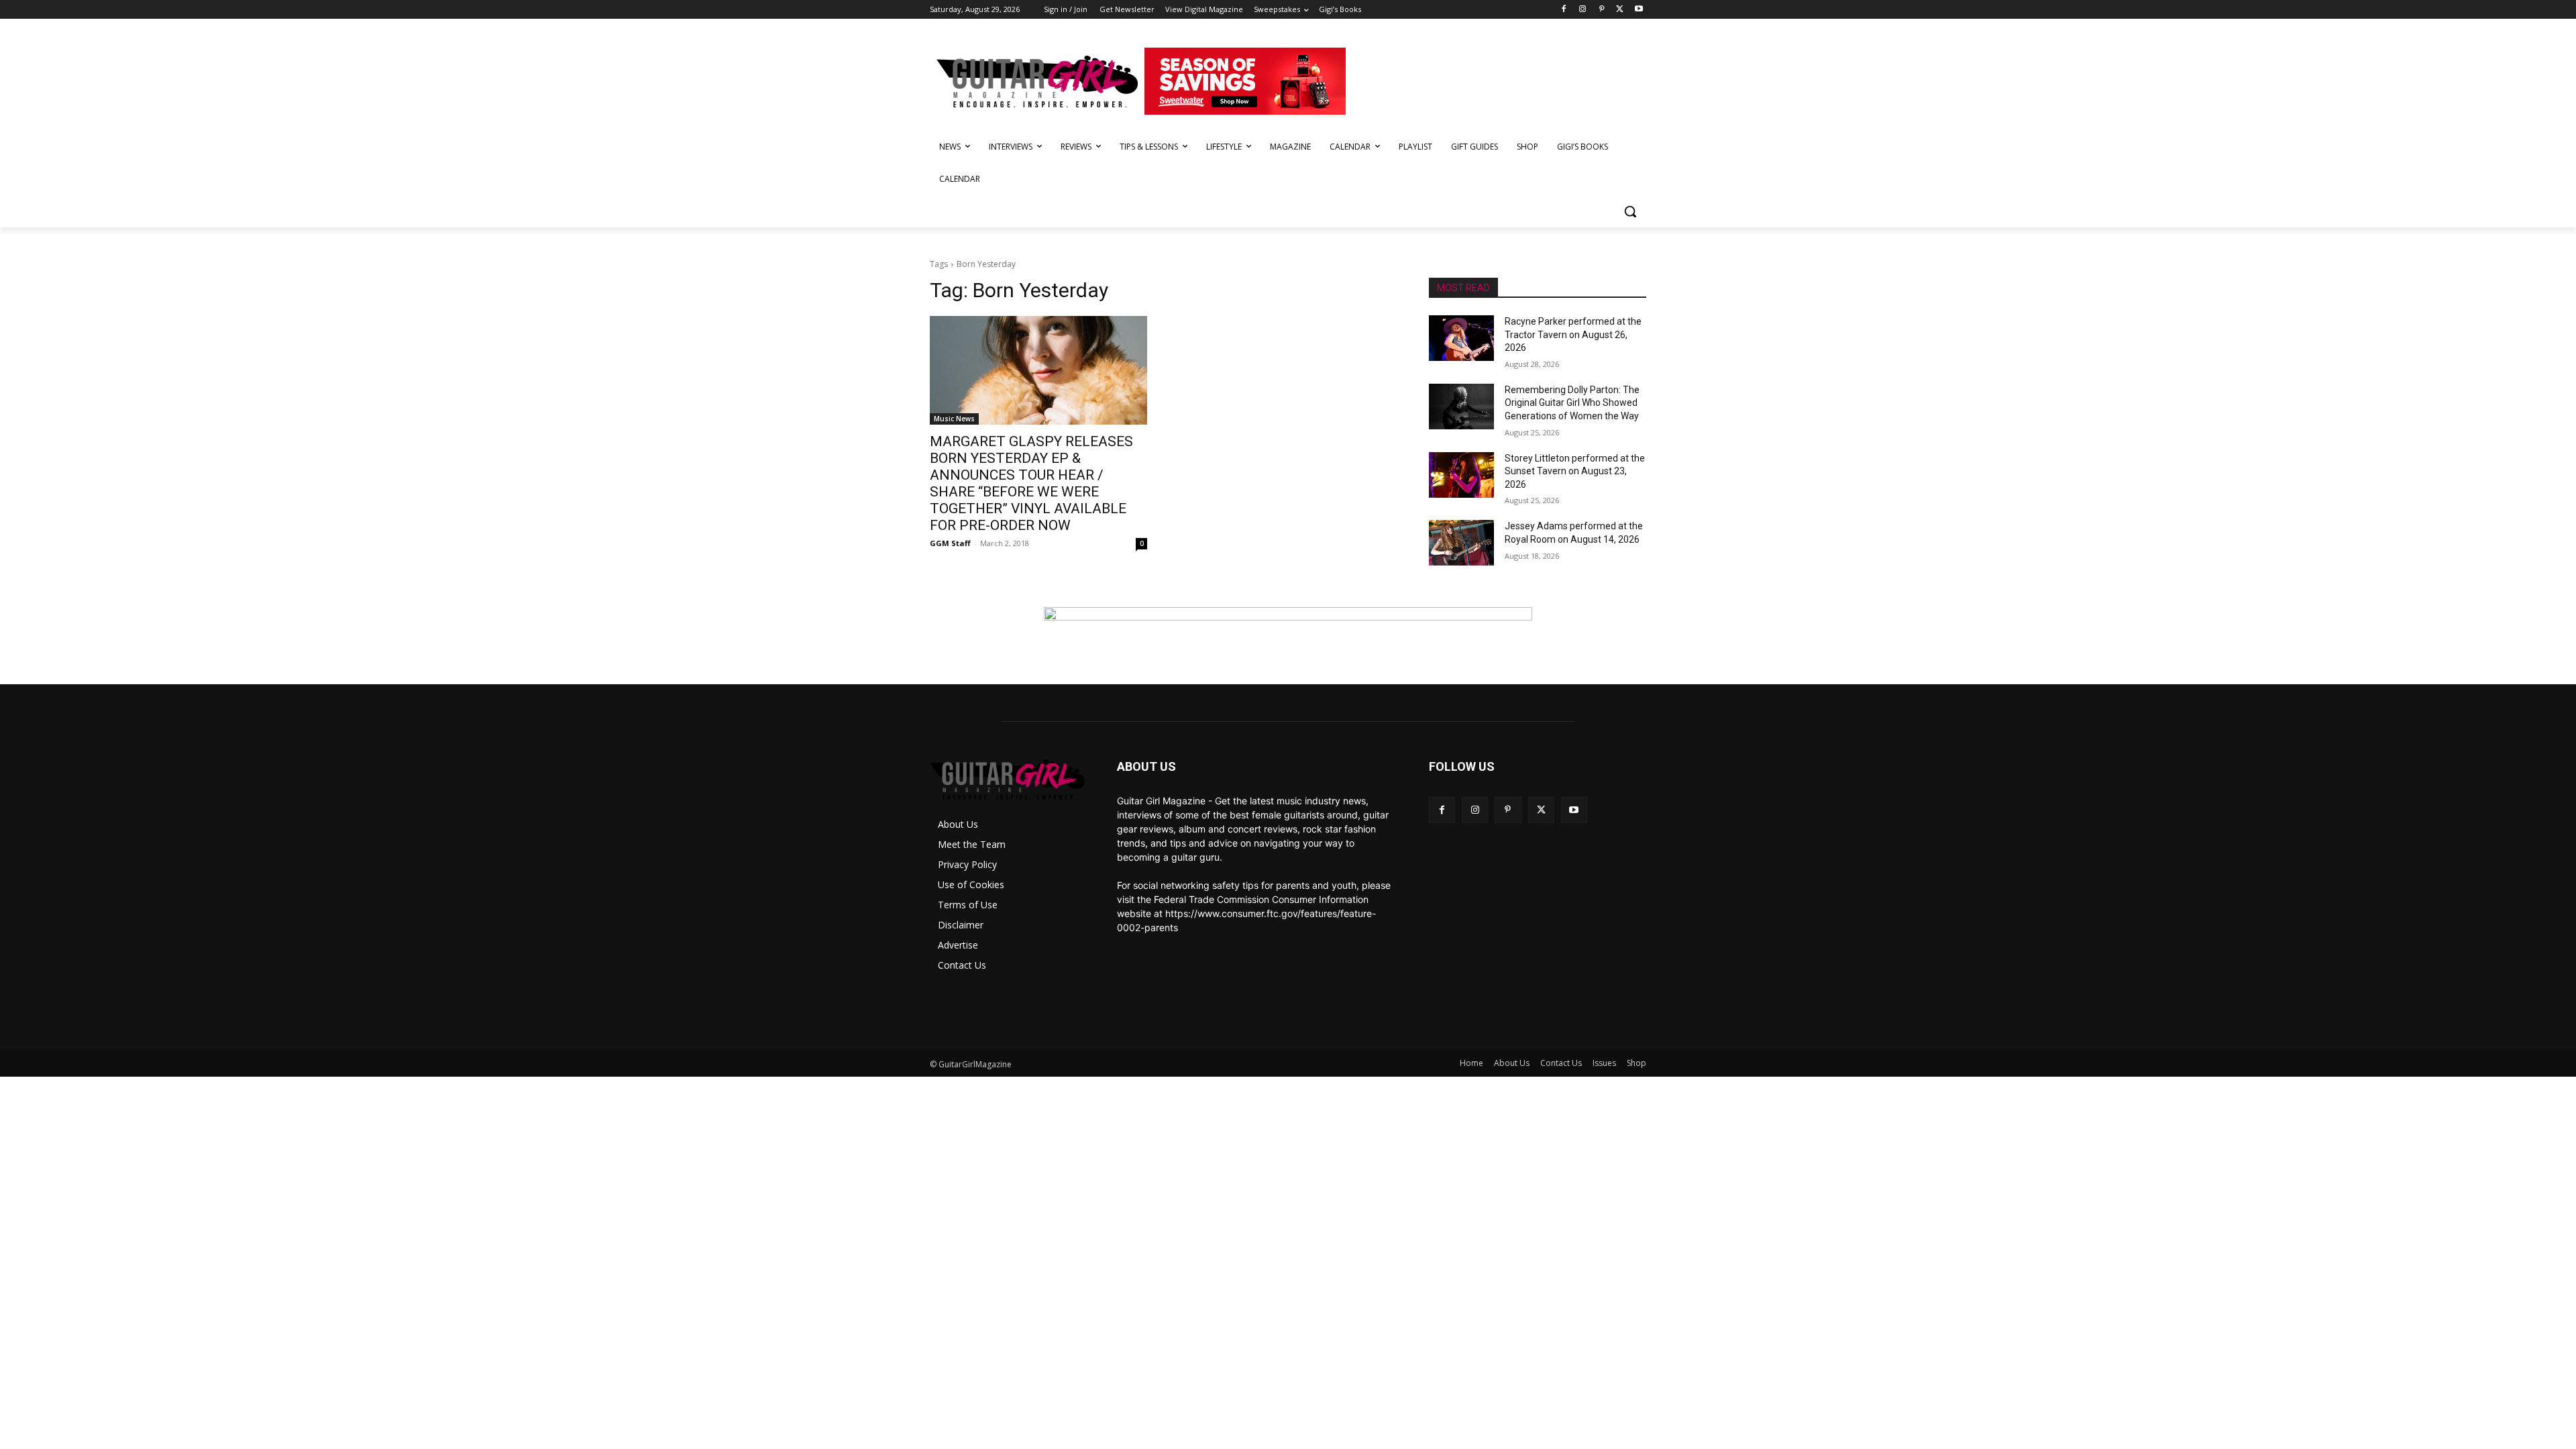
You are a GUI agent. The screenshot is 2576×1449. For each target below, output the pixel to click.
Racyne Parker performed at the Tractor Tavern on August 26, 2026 (1573, 334)
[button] (1630, 211)
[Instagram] (1583, 10)
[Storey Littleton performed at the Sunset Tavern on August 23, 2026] (1461, 475)
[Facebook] (1564, 10)
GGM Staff (950, 543)
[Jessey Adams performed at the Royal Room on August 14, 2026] (1461, 543)
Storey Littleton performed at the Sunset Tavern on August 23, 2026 (1575, 471)
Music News (954, 419)
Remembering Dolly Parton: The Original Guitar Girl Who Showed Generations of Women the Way (1572, 403)
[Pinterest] (1602, 10)
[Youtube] (1639, 10)
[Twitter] (1620, 10)
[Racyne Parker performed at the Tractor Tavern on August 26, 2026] (1461, 338)
